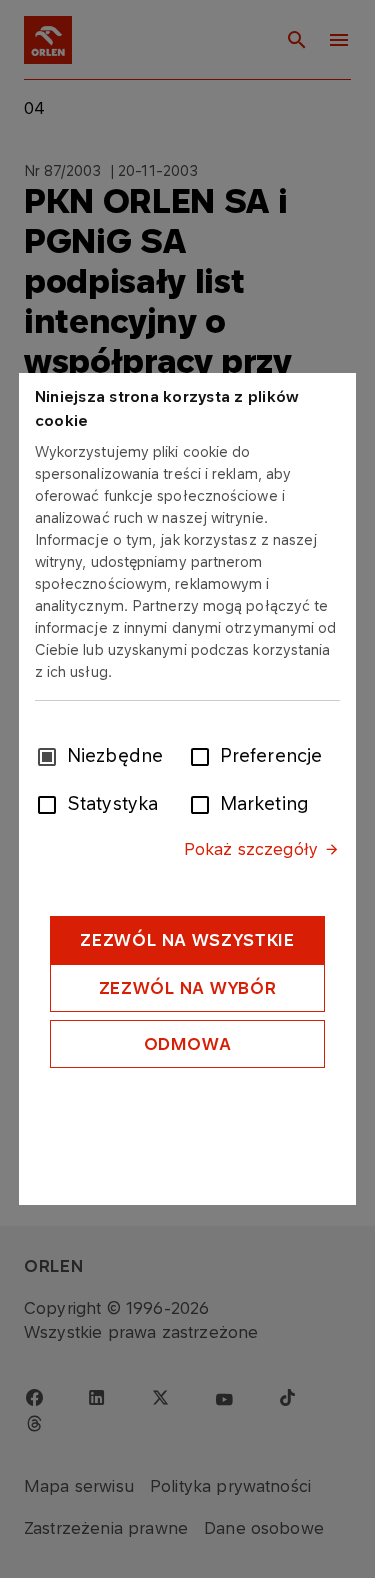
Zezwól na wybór (188, 988)
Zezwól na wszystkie (187, 940)
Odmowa (188, 1044)
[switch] (204, 755)
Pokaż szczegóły (251, 849)
